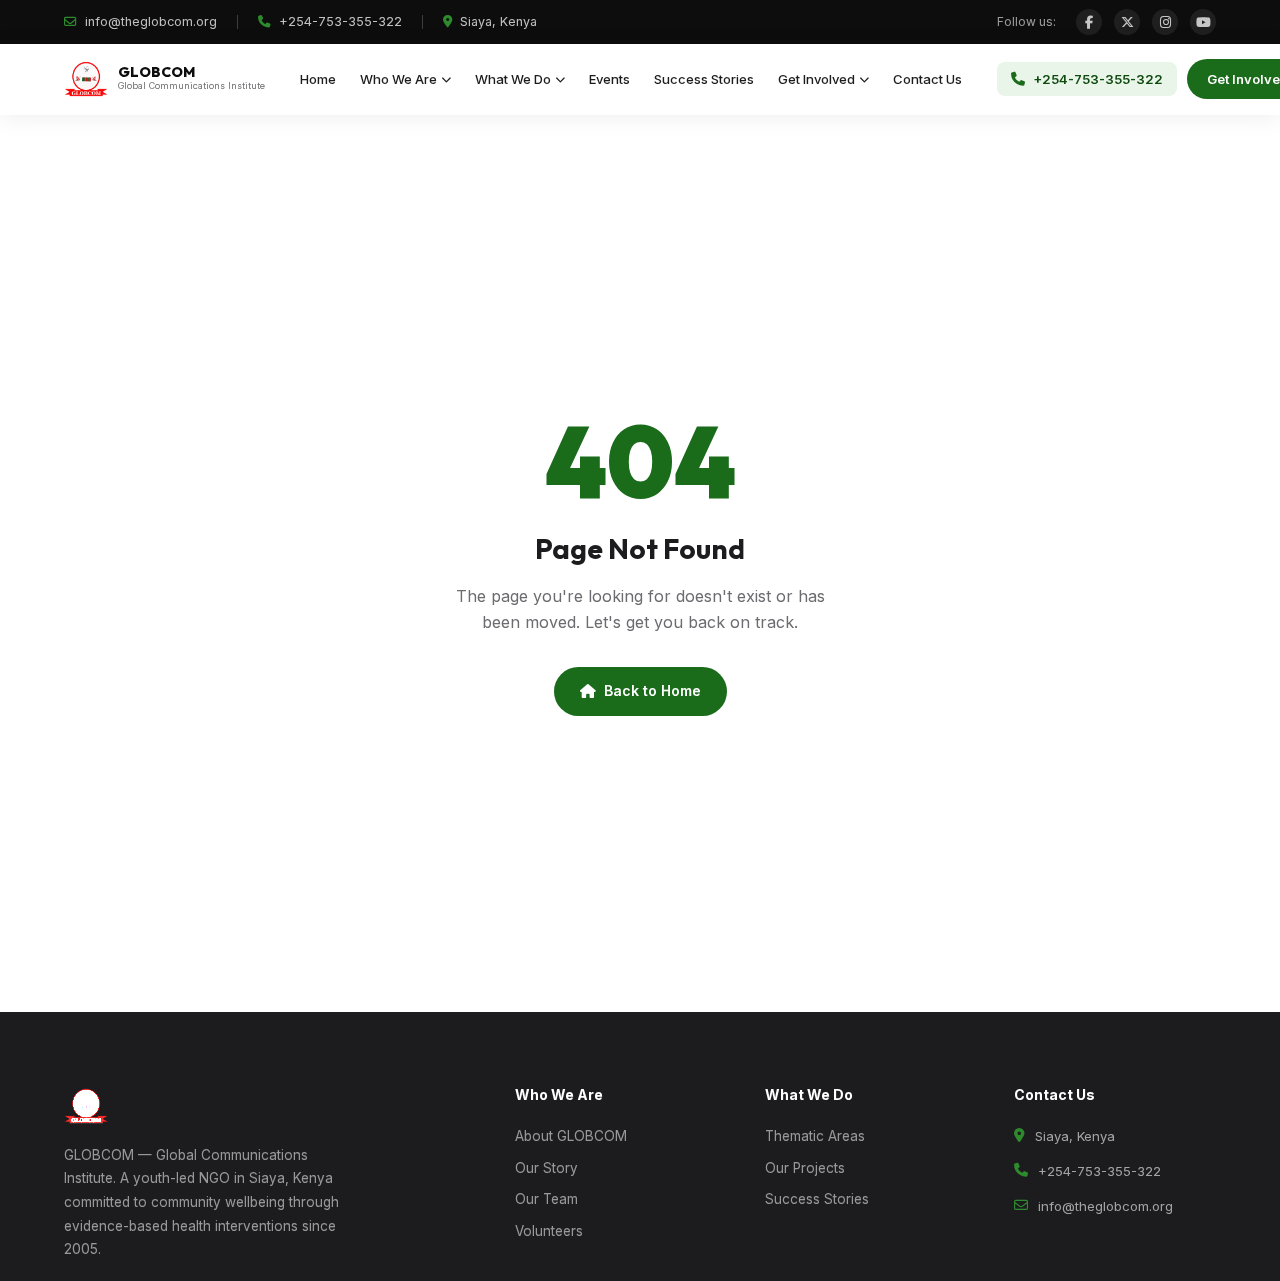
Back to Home (652, 690)
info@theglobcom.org (149, 21)
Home (318, 79)
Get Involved (816, 79)
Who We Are (398, 79)
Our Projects (805, 1168)
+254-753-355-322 (338, 21)
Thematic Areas (815, 1136)
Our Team (546, 1199)
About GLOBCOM (571, 1136)
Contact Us (927, 79)
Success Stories (704, 79)
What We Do (513, 79)
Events (609, 79)
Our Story (546, 1168)
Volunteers (549, 1231)
